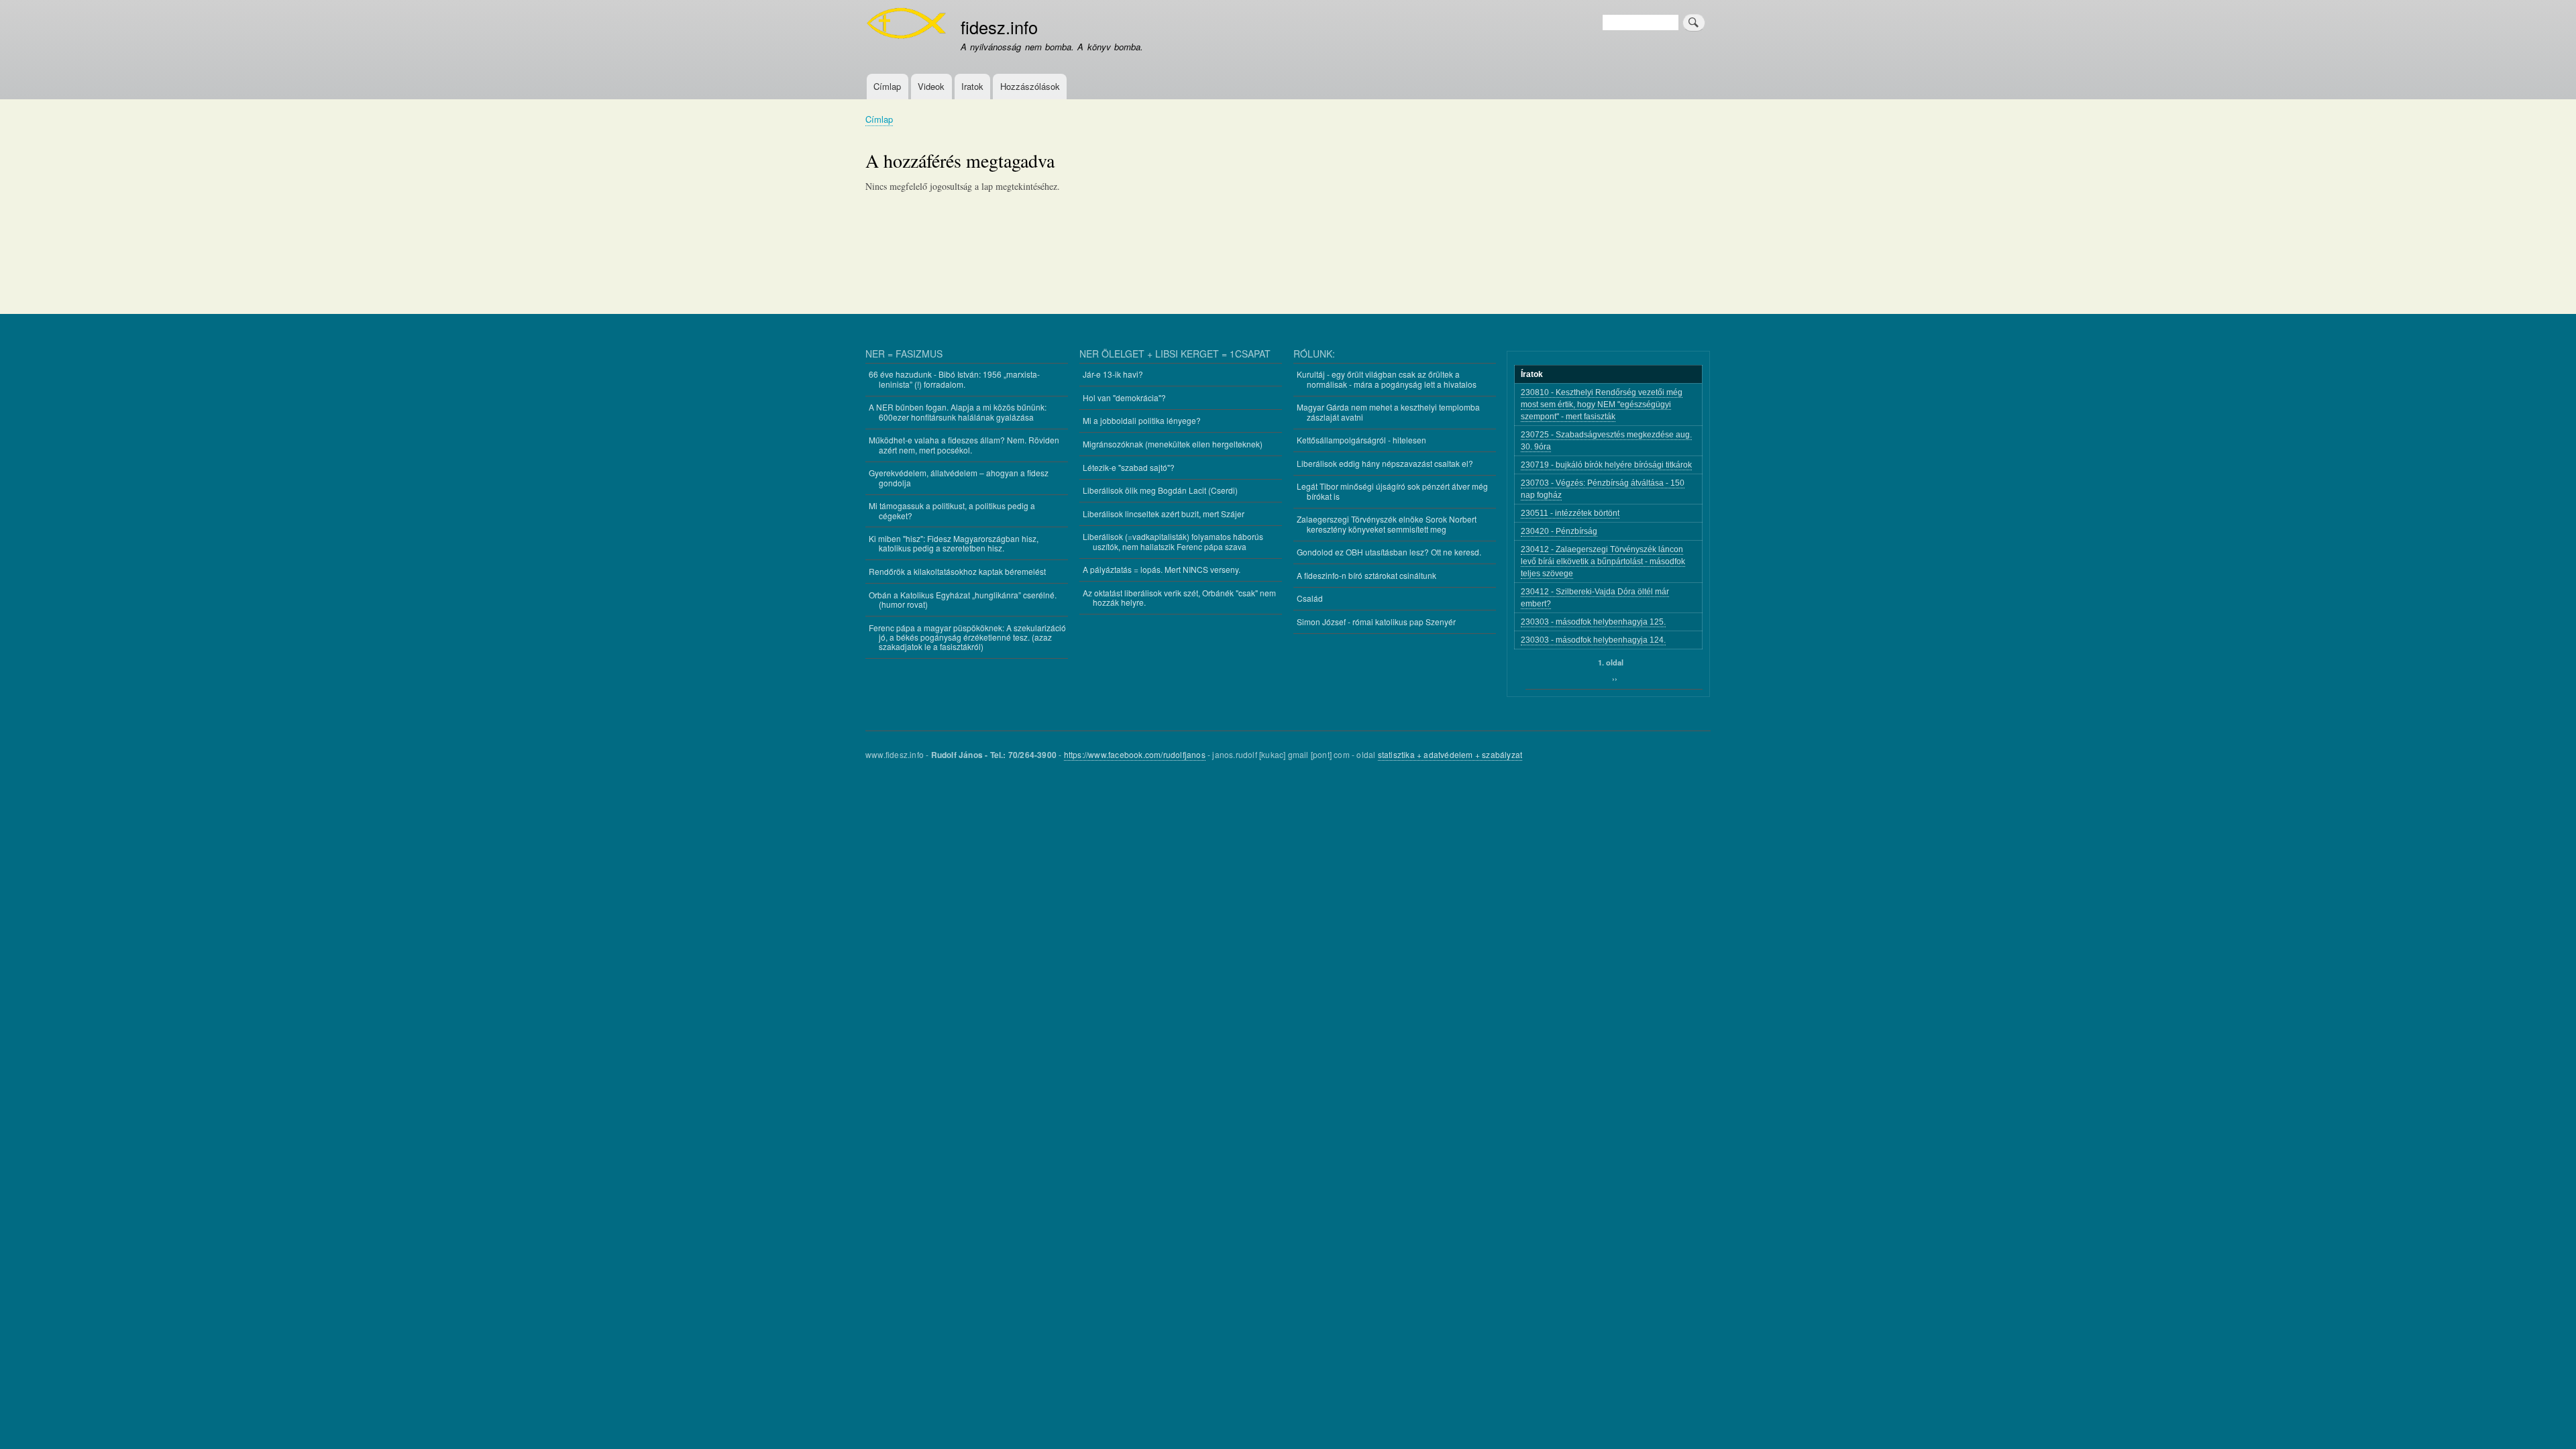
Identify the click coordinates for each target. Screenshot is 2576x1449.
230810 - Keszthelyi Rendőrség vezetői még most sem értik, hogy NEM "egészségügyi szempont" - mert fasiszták (1602, 405)
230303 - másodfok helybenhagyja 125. (1593, 622)
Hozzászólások (1030, 86)
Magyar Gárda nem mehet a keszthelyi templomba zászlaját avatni (1388, 412)
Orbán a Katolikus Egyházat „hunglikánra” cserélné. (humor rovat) (963, 599)
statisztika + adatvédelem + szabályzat (1450, 754)
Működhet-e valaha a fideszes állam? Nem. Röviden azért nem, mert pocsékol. (964, 444)
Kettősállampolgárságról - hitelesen (1361, 440)
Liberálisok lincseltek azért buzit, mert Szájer (1164, 514)
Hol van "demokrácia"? (1124, 397)
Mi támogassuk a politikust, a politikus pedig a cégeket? (952, 510)
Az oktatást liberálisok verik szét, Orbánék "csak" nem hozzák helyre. (1179, 597)
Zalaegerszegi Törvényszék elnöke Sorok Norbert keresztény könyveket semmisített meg (1387, 524)
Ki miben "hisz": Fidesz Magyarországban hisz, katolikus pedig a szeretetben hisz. (954, 543)
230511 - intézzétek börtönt (1570, 513)
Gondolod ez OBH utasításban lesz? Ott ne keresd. (1389, 552)
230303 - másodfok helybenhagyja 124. (1593, 640)
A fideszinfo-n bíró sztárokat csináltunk (1366, 575)
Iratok (972, 86)
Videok (931, 86)
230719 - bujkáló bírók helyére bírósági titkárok (1606, 465)
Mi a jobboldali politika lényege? (1142, 420)
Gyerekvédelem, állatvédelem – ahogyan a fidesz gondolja (959, 477)
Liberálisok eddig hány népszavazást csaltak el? (1385, 463)
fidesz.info (999, 27)
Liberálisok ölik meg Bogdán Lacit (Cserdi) (1160, 490)
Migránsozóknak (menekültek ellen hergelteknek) (1173, 444)
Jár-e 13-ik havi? (1113, 374)
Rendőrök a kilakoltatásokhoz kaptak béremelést (957, 571)
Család (1310, 598)
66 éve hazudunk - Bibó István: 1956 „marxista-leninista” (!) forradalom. (954, 379)
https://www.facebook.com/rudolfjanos (1135, 754)
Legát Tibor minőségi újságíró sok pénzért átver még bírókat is (1392, 491)
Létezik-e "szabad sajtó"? (1129, 467)
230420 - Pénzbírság (1559, 531)
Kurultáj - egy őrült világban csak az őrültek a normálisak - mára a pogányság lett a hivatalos (1387, 379)
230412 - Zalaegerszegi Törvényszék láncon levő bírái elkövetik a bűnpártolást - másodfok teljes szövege (1603, 561)
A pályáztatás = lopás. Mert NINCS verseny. (1162, 569)
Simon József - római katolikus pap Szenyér (1376, 622)
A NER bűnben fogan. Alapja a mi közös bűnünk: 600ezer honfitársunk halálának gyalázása (958, 412)
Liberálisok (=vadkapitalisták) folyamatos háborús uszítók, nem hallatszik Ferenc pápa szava (1173, 541)
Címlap (887, 86)
